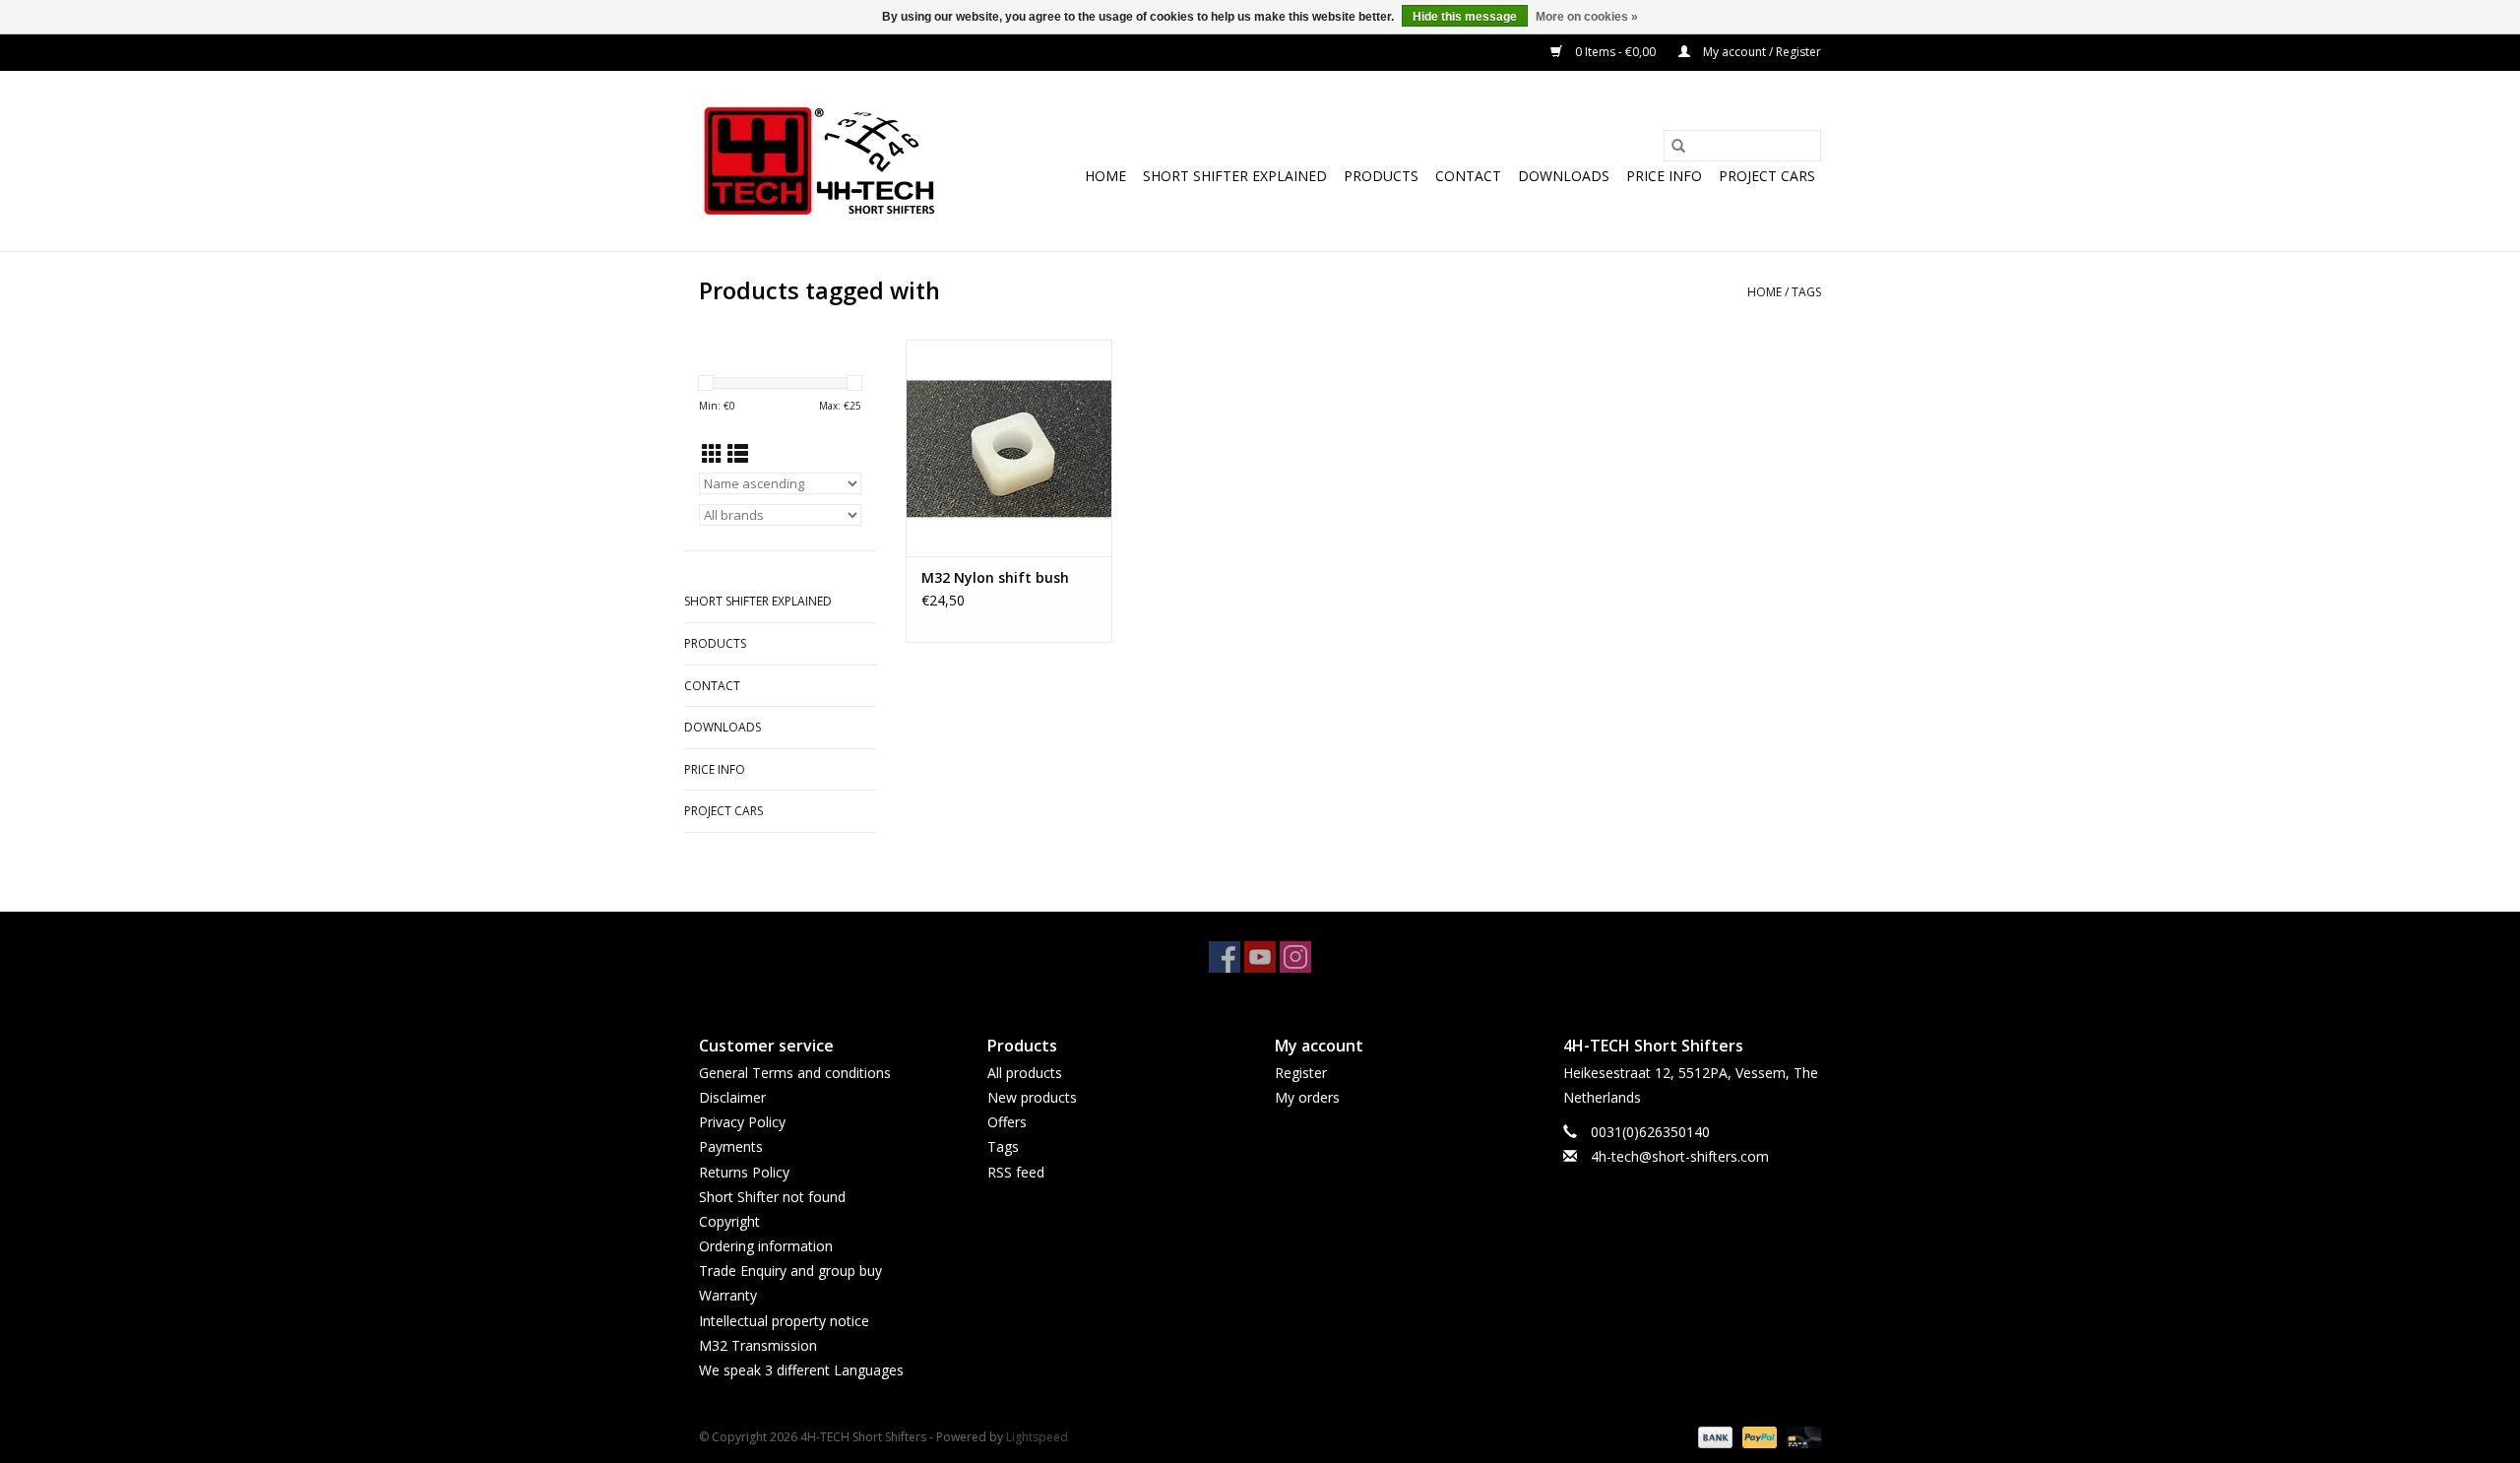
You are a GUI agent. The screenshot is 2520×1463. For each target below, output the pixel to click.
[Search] (1678, 146)
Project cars (1767, 176)
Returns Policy (744, 1172)
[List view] (738, 454)
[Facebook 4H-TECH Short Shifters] (1225, 957)
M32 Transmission (758, 1345)
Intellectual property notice (784, 1321)
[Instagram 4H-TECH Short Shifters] (1295, 957)
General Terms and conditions (795, 1073)
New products (1032, 1097)
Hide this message (1465, 17)
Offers (1007, 1122)
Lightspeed (1037, 1437)
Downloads (1564, 176)
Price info (1664, 176)
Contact (1468, 176)
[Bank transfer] (1713, 1436)
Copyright (729, 1221)
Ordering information (766, 1246)
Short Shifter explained (1235, 176)
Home (1105, 176)
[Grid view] (712, 454)
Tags (1806, 292)
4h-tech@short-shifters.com (1680, 1156)
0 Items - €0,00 (1615, 52)
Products (1381, 176)
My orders (1307, 1097)
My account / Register (1761, 52)
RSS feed (1016, 1172)
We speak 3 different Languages (801, 1370)
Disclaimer (732, 1097)
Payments (731, 1146)
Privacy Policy (742, 1122)
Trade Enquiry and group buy (790, 1271)
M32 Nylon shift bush (995, 577)
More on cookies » (1587, 17)
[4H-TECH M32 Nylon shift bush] (1009, 448)
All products (1025, 1073)
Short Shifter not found (772, 1197)
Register (1301, 1073)
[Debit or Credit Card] (1800, 1436)
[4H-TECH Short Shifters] (819, 161)
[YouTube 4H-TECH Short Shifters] (1260, 957)
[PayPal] (1758, 1436)
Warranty (728, 1295)
